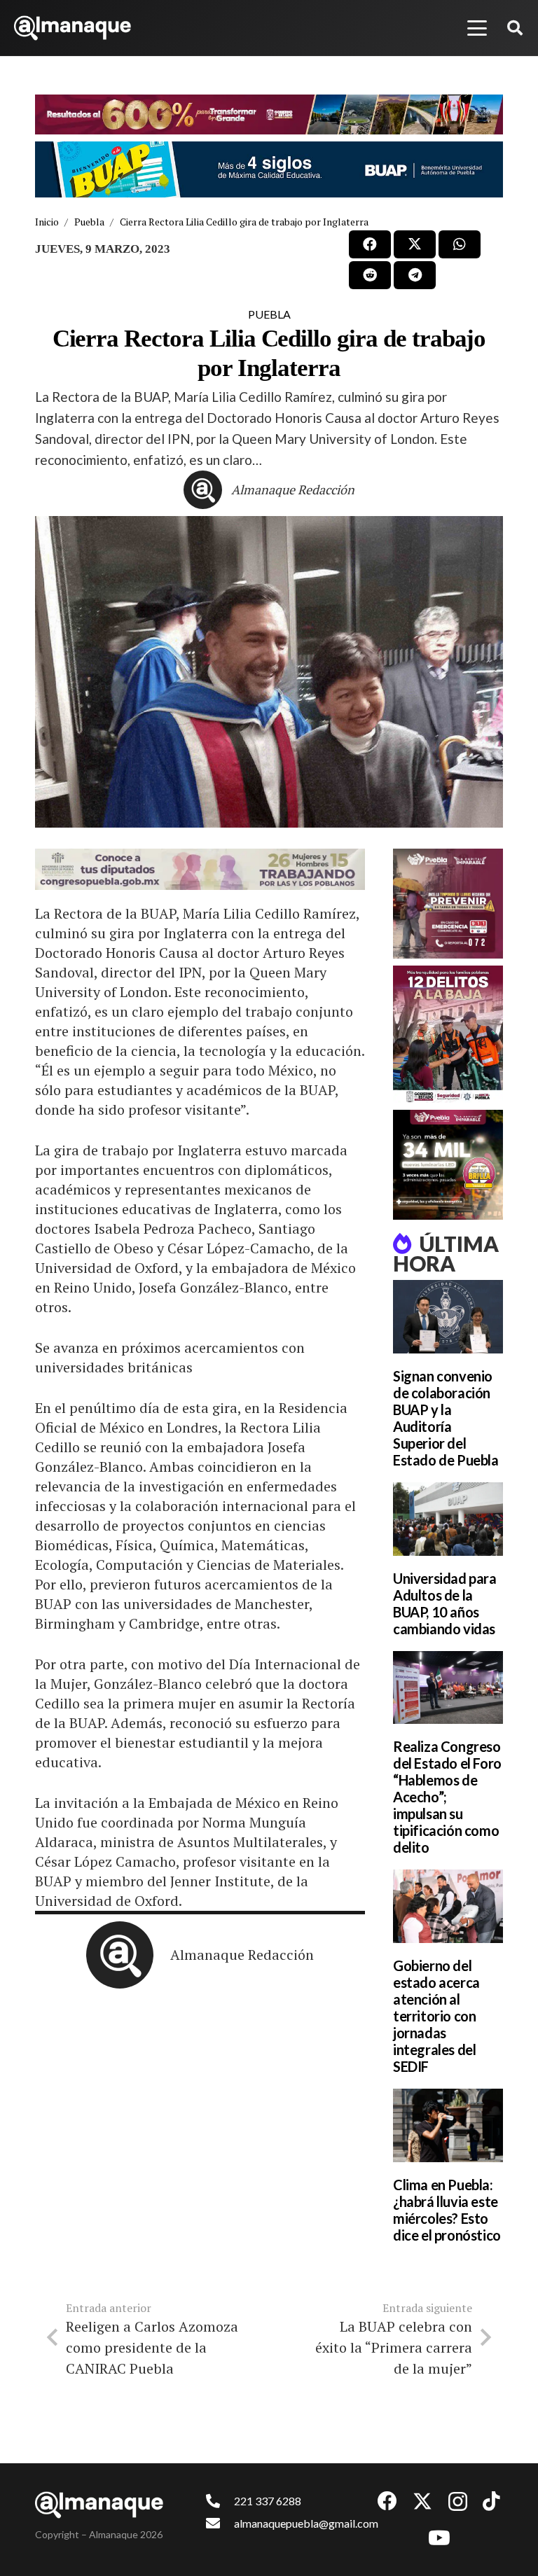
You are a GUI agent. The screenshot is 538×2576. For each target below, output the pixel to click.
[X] (422, 2501)
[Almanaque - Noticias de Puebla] (73, 28)
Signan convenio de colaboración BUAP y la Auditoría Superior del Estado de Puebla (446, 1418)
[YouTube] (439, 2538)
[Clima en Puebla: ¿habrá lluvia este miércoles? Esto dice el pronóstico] (448, 2125)
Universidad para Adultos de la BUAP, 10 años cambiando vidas (445, 1603)
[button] (477, 28)
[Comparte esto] (370, 244)
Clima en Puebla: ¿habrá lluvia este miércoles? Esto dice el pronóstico (447, 2210)
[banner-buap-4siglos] (269, 169)
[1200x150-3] (200, 869)
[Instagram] (458, 2502)
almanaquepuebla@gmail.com (306, 2523)
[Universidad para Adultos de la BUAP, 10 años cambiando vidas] (448, 1519)
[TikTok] (491, 2501)
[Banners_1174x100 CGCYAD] (269, 114)
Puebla (269, 314)
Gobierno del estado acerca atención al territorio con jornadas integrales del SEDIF (436, 2016)
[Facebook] (387, 2501)
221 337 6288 (268, 2501)
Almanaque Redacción (293, 489)
